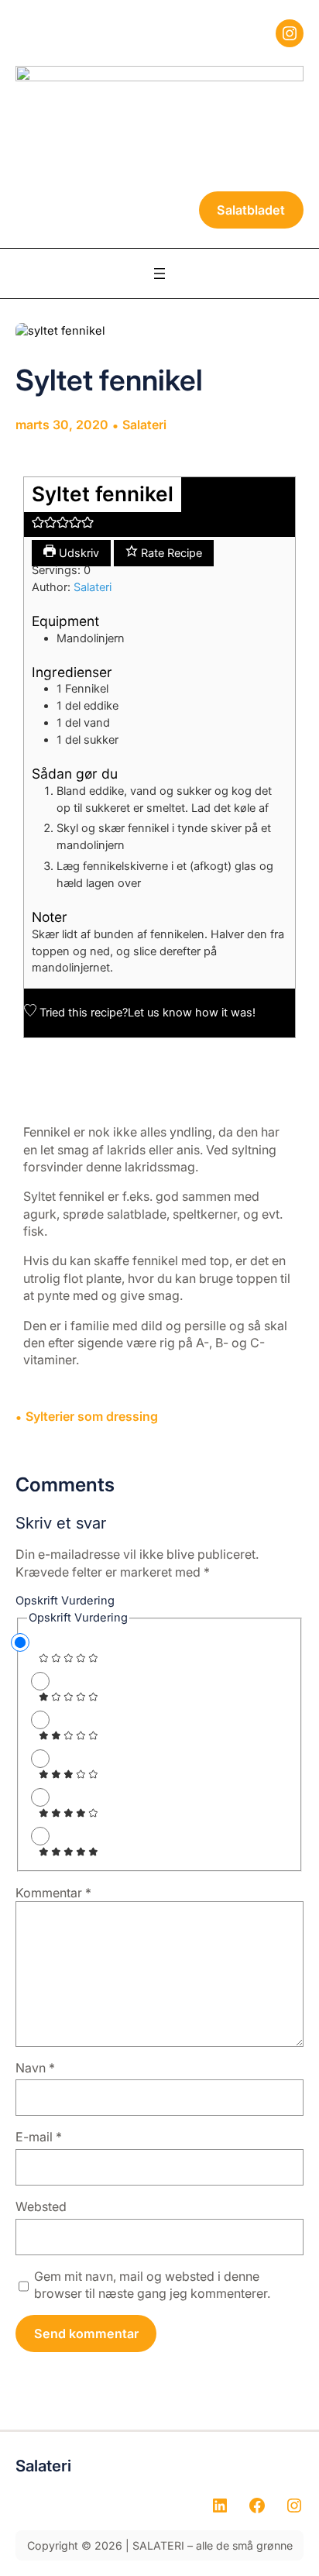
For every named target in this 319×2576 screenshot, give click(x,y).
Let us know (160, 1013)
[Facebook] (257, 2505)
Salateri (144, 425)
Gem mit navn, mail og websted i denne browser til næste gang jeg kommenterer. (152, 2285)
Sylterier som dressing (92, 1416)
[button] (38, 524)
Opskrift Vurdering (65, 1601)
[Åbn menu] (159, 273)
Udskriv (77, 553)
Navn (35, 2068)
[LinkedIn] (220, 2505)
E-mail (39, 2137)
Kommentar (53, 1893)
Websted (41, 2206)
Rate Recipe (170, 553)
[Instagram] (290, 33)
